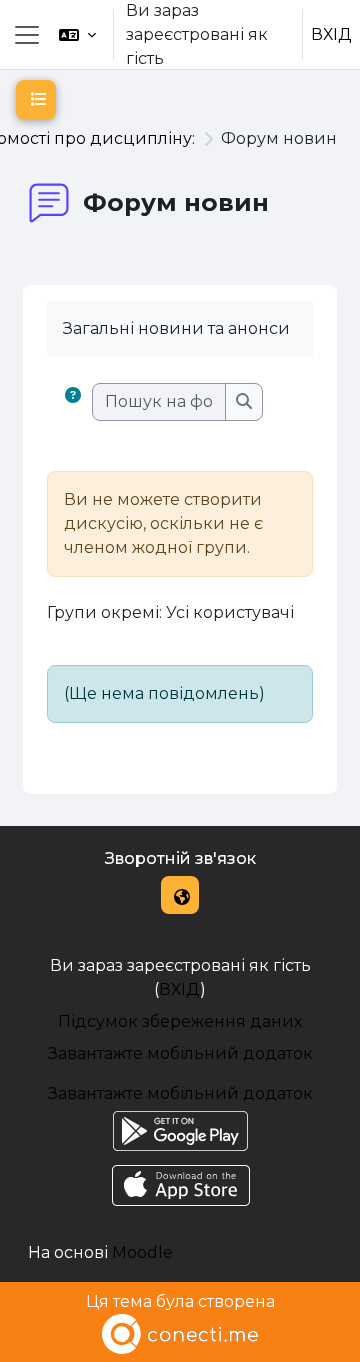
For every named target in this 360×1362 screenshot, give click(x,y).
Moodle (142, 1252)
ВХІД (331, 34)
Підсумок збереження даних (180, 1021)
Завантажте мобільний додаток (180, 1053)
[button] (77, 34)
